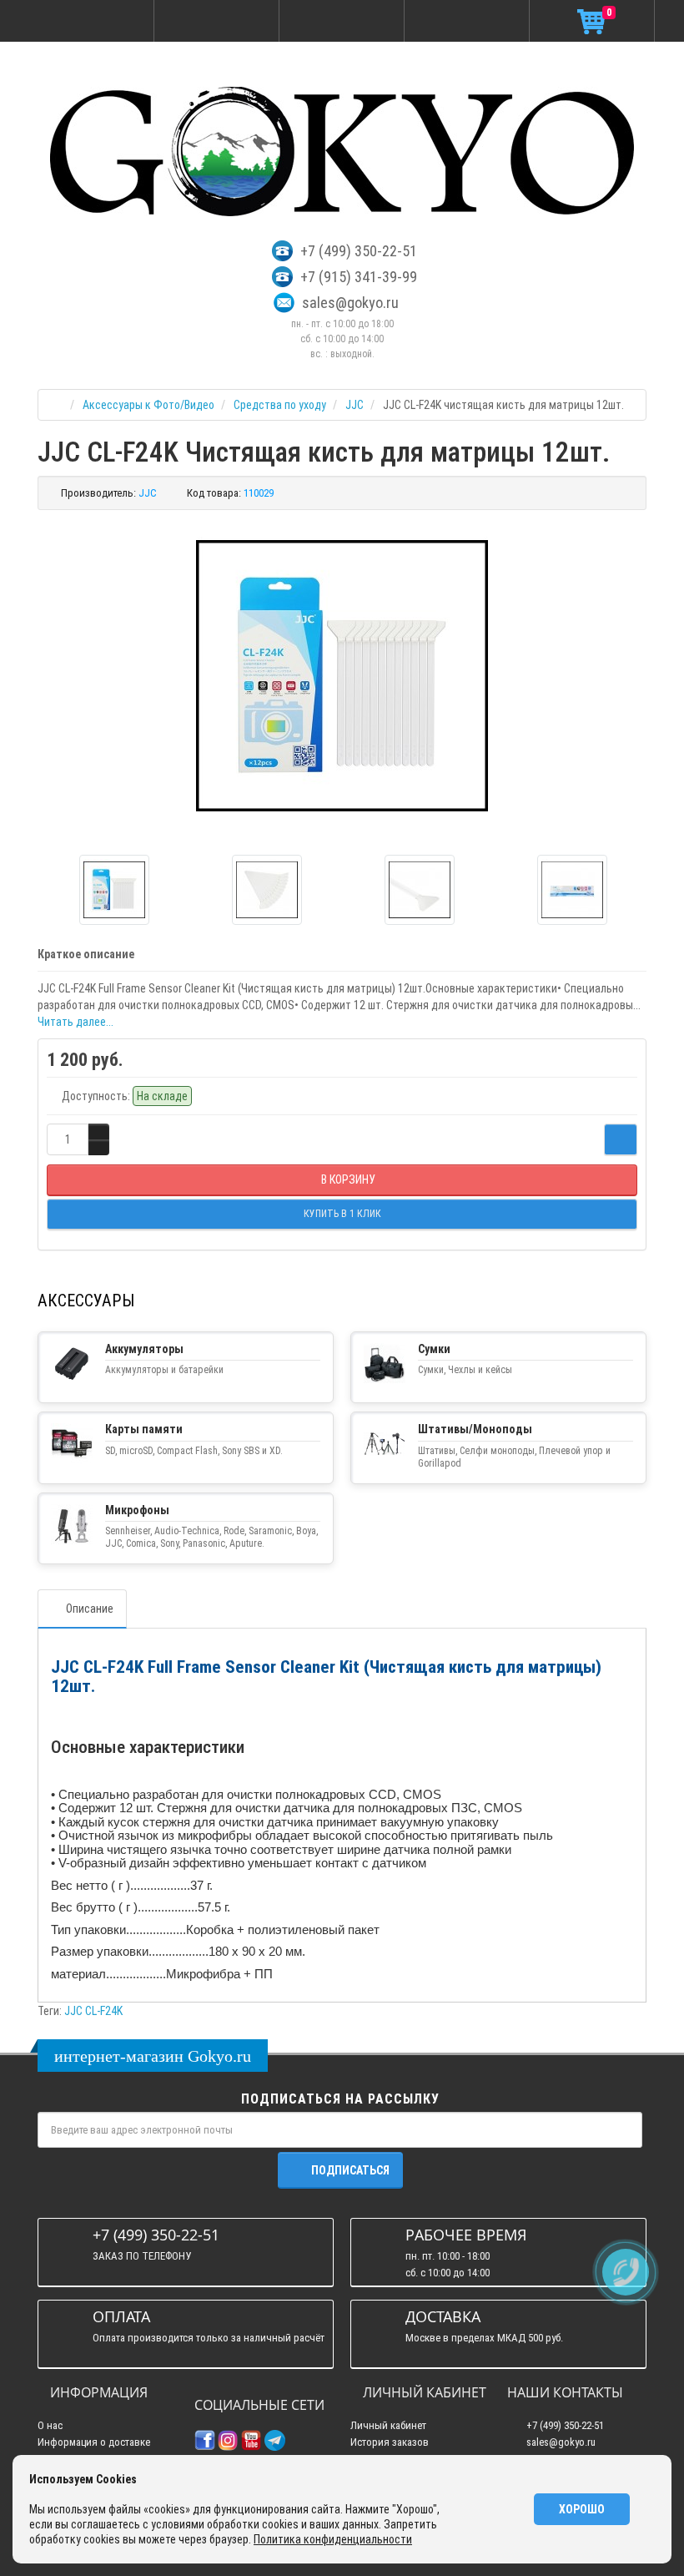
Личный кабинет (388, 2425)
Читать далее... (75, 1022)
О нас (50, 2425)
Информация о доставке (94, 2442)
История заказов (390, 2442)
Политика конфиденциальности (333, 2539)
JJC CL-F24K (93, 2011)
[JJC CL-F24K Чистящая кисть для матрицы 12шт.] (342, 676)
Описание (90, 1609)
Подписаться (350, 2170)
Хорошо (582, 2509)
